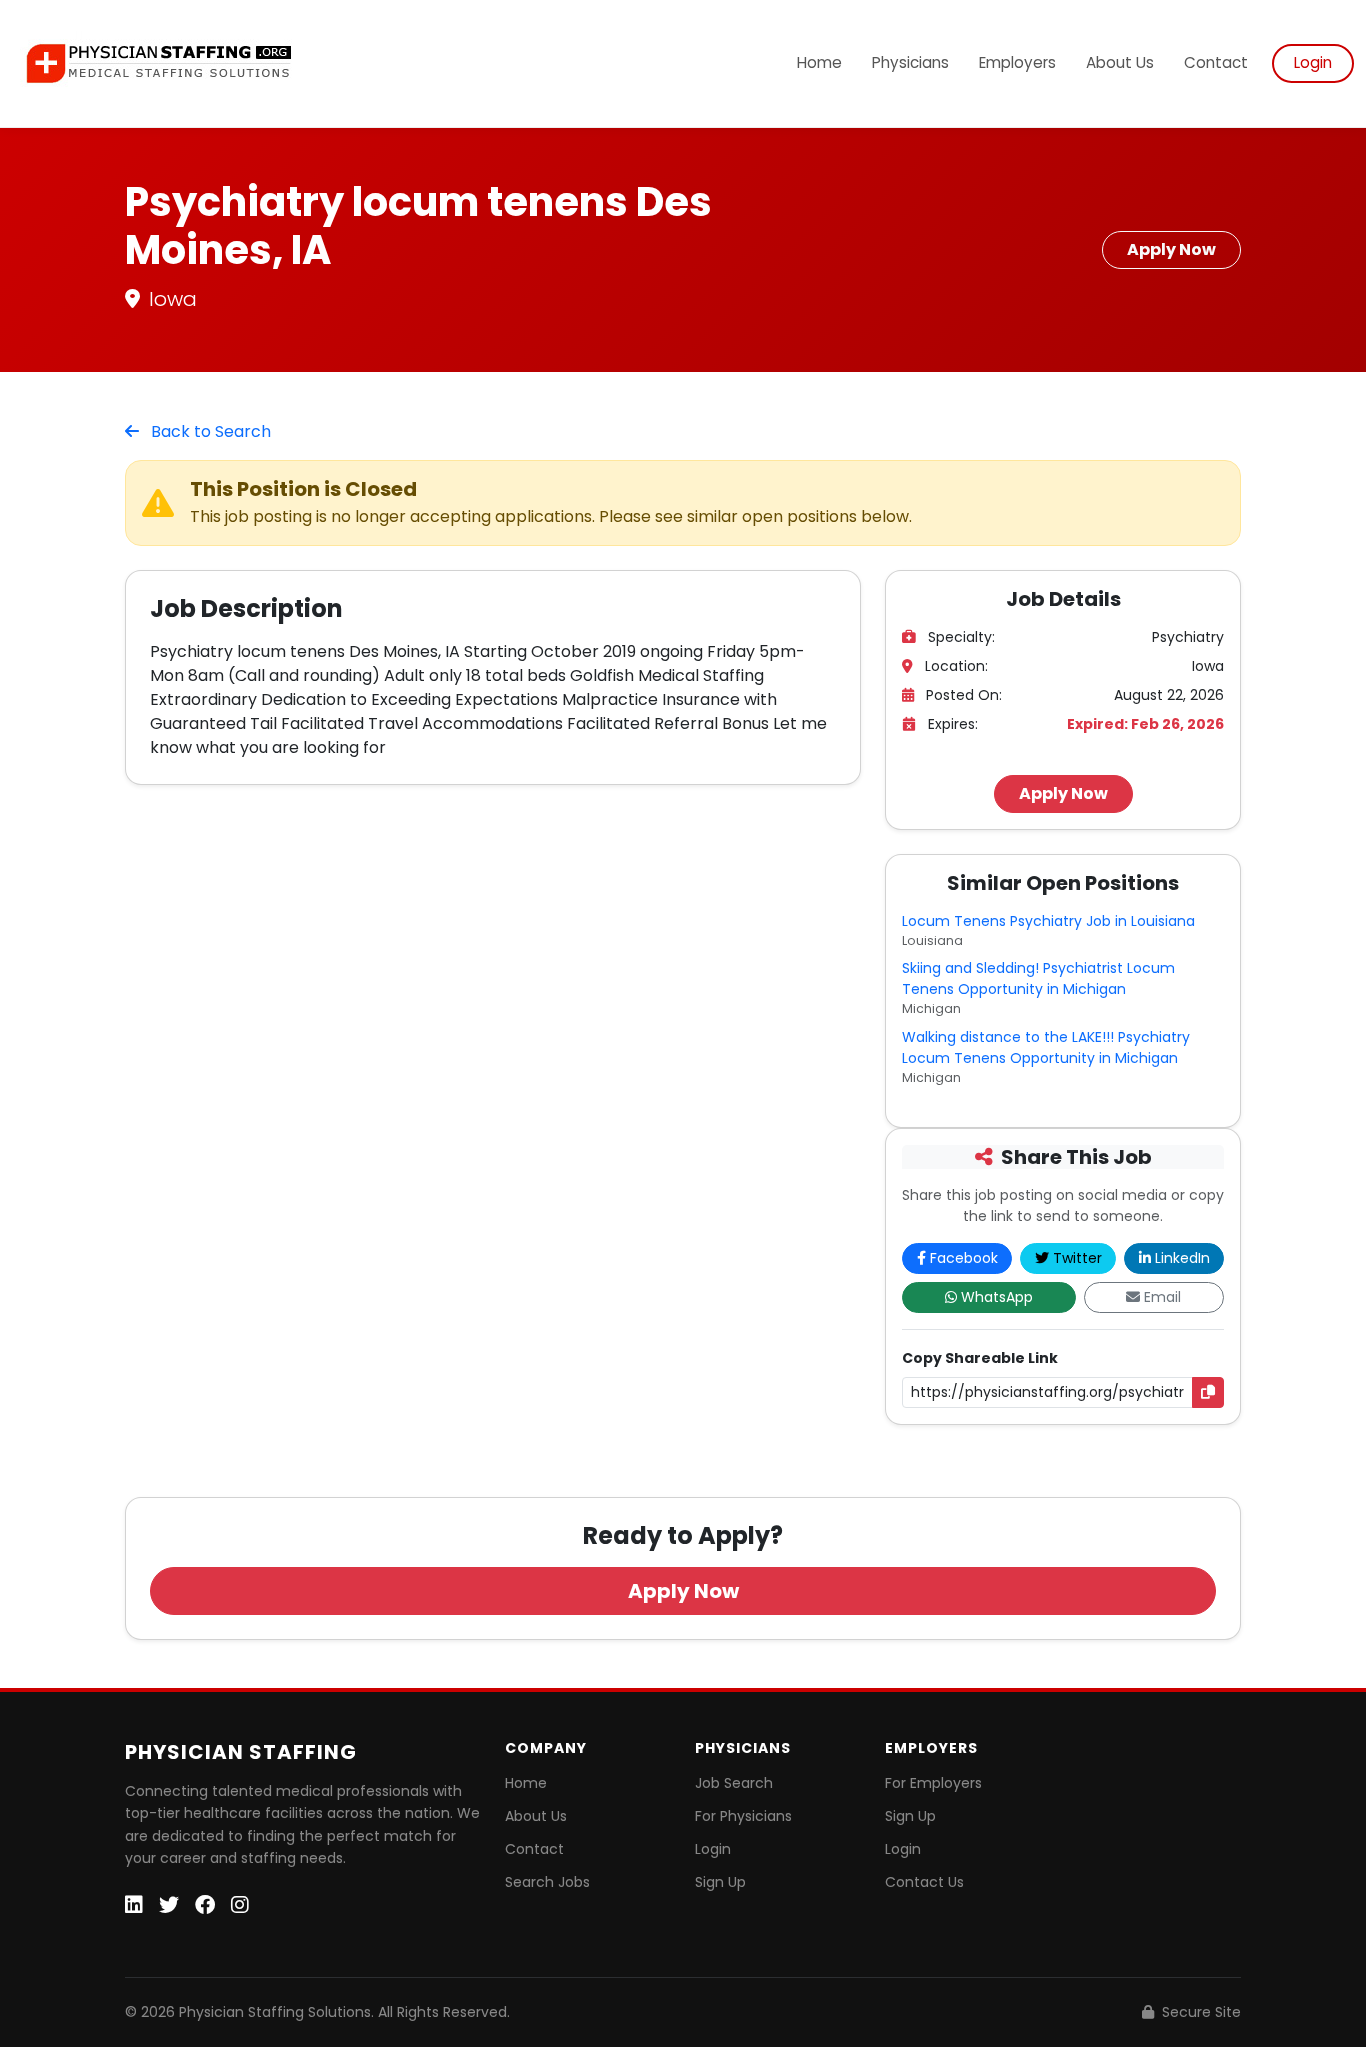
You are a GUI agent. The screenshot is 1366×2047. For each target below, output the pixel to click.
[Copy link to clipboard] (1208, 1392)
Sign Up (720, 1882)
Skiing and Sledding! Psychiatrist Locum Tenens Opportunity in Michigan (1038, 978)
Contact (1216, 62)
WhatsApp (997, 1297)
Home (819, 62)
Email (1162, 1297)
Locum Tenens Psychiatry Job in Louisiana (1048, 921)
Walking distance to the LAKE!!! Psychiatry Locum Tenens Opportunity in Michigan (1046, 1047)
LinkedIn (1182, 1258)
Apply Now (1171, 249)
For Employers (933, 1783)
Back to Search (209, 431)
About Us (1120, 62)
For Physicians (743, 1816)
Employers (1017, 62)
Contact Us (924, 1882)
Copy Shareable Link (980, 1358)
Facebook (964, 1258)
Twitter (1077, 1258)
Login (1313, 62)
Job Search (734, 1783)
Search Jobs (547, 1882)
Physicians (910, 62)
